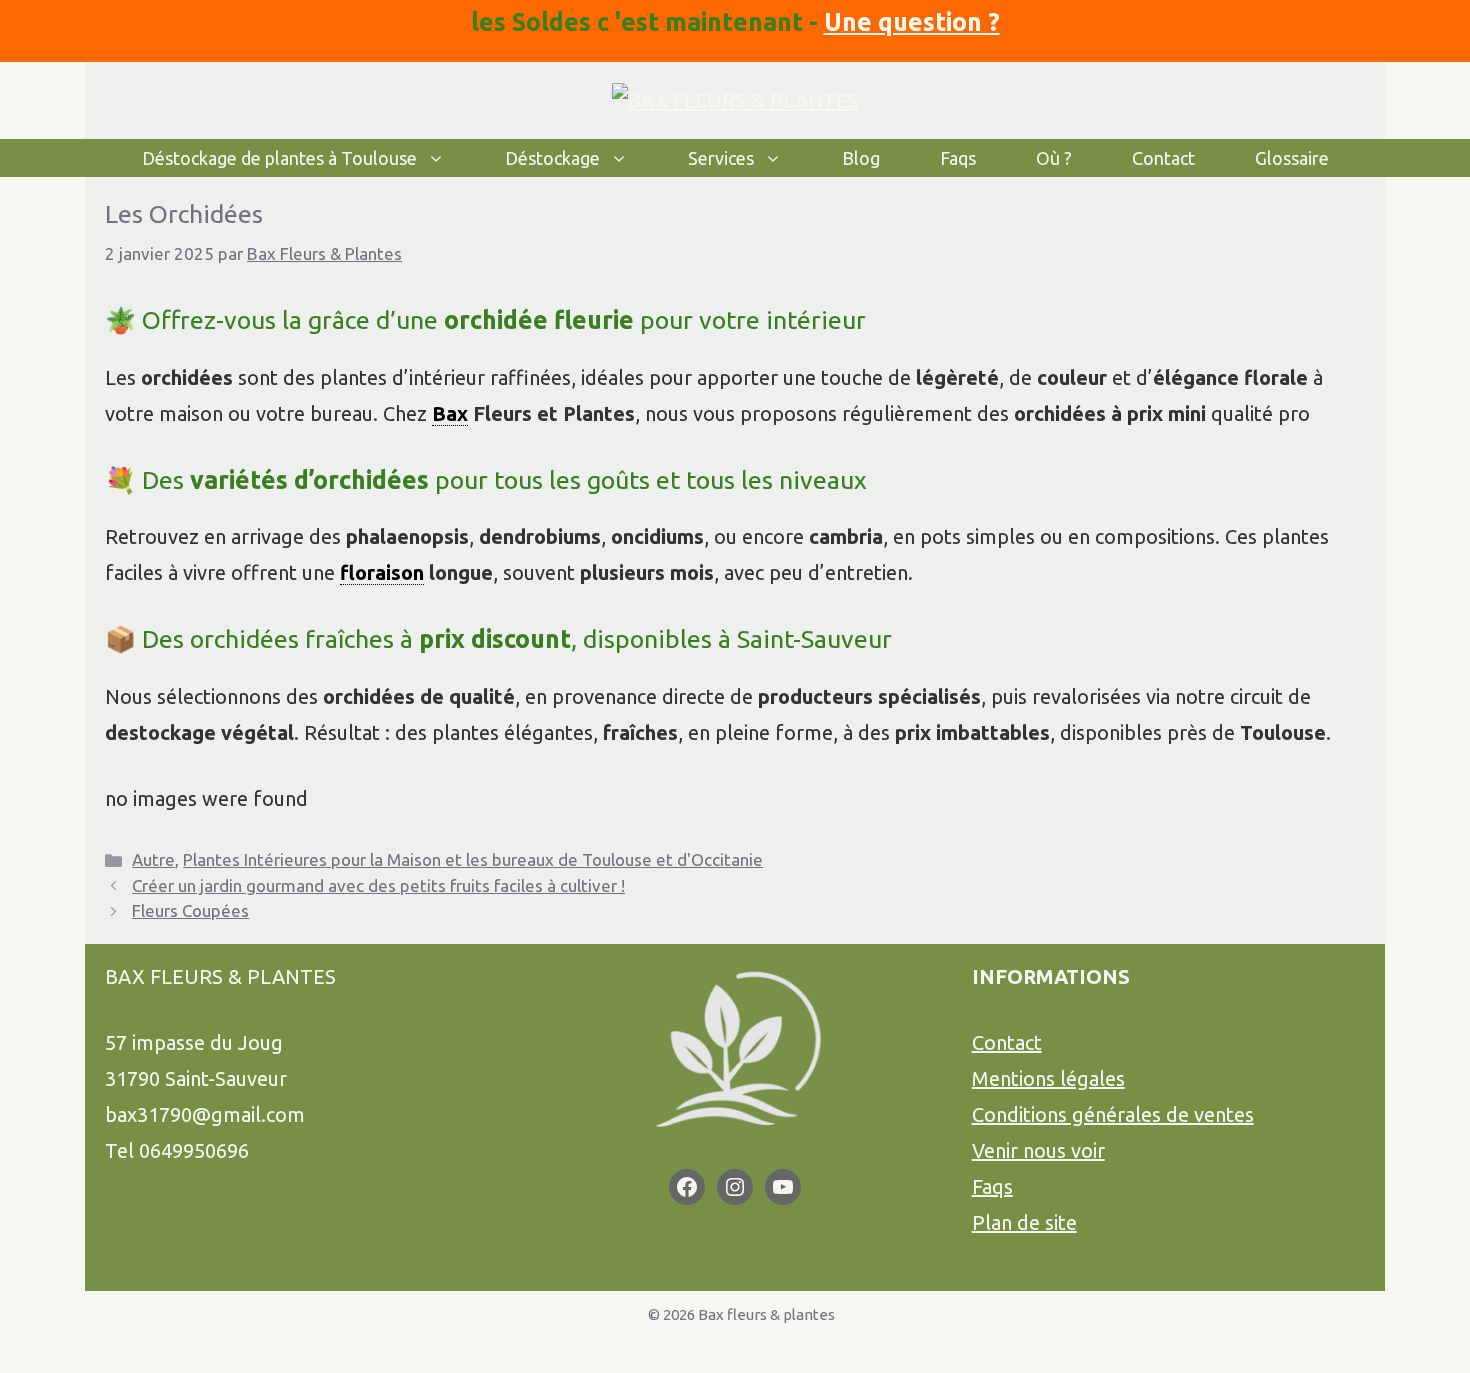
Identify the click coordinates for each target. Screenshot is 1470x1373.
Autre (153, 859)
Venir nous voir (1038, 1150)
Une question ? (912, 22)
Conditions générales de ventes (1113, 1114)
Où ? (1054, 158)
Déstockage (552, 158)
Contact (1163, 158)
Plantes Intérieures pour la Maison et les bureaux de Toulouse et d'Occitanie (473, 859)
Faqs (958, 158)
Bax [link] (450, 413)
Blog (861, 158)
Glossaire (1292, 158)
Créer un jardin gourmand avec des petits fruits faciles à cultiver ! (378, 885)
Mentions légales (1048, 1078)
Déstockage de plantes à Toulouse (279, 158)
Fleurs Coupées (190, 910)
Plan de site (1024, 1222)
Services (721, 158)
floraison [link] (382, 572)
